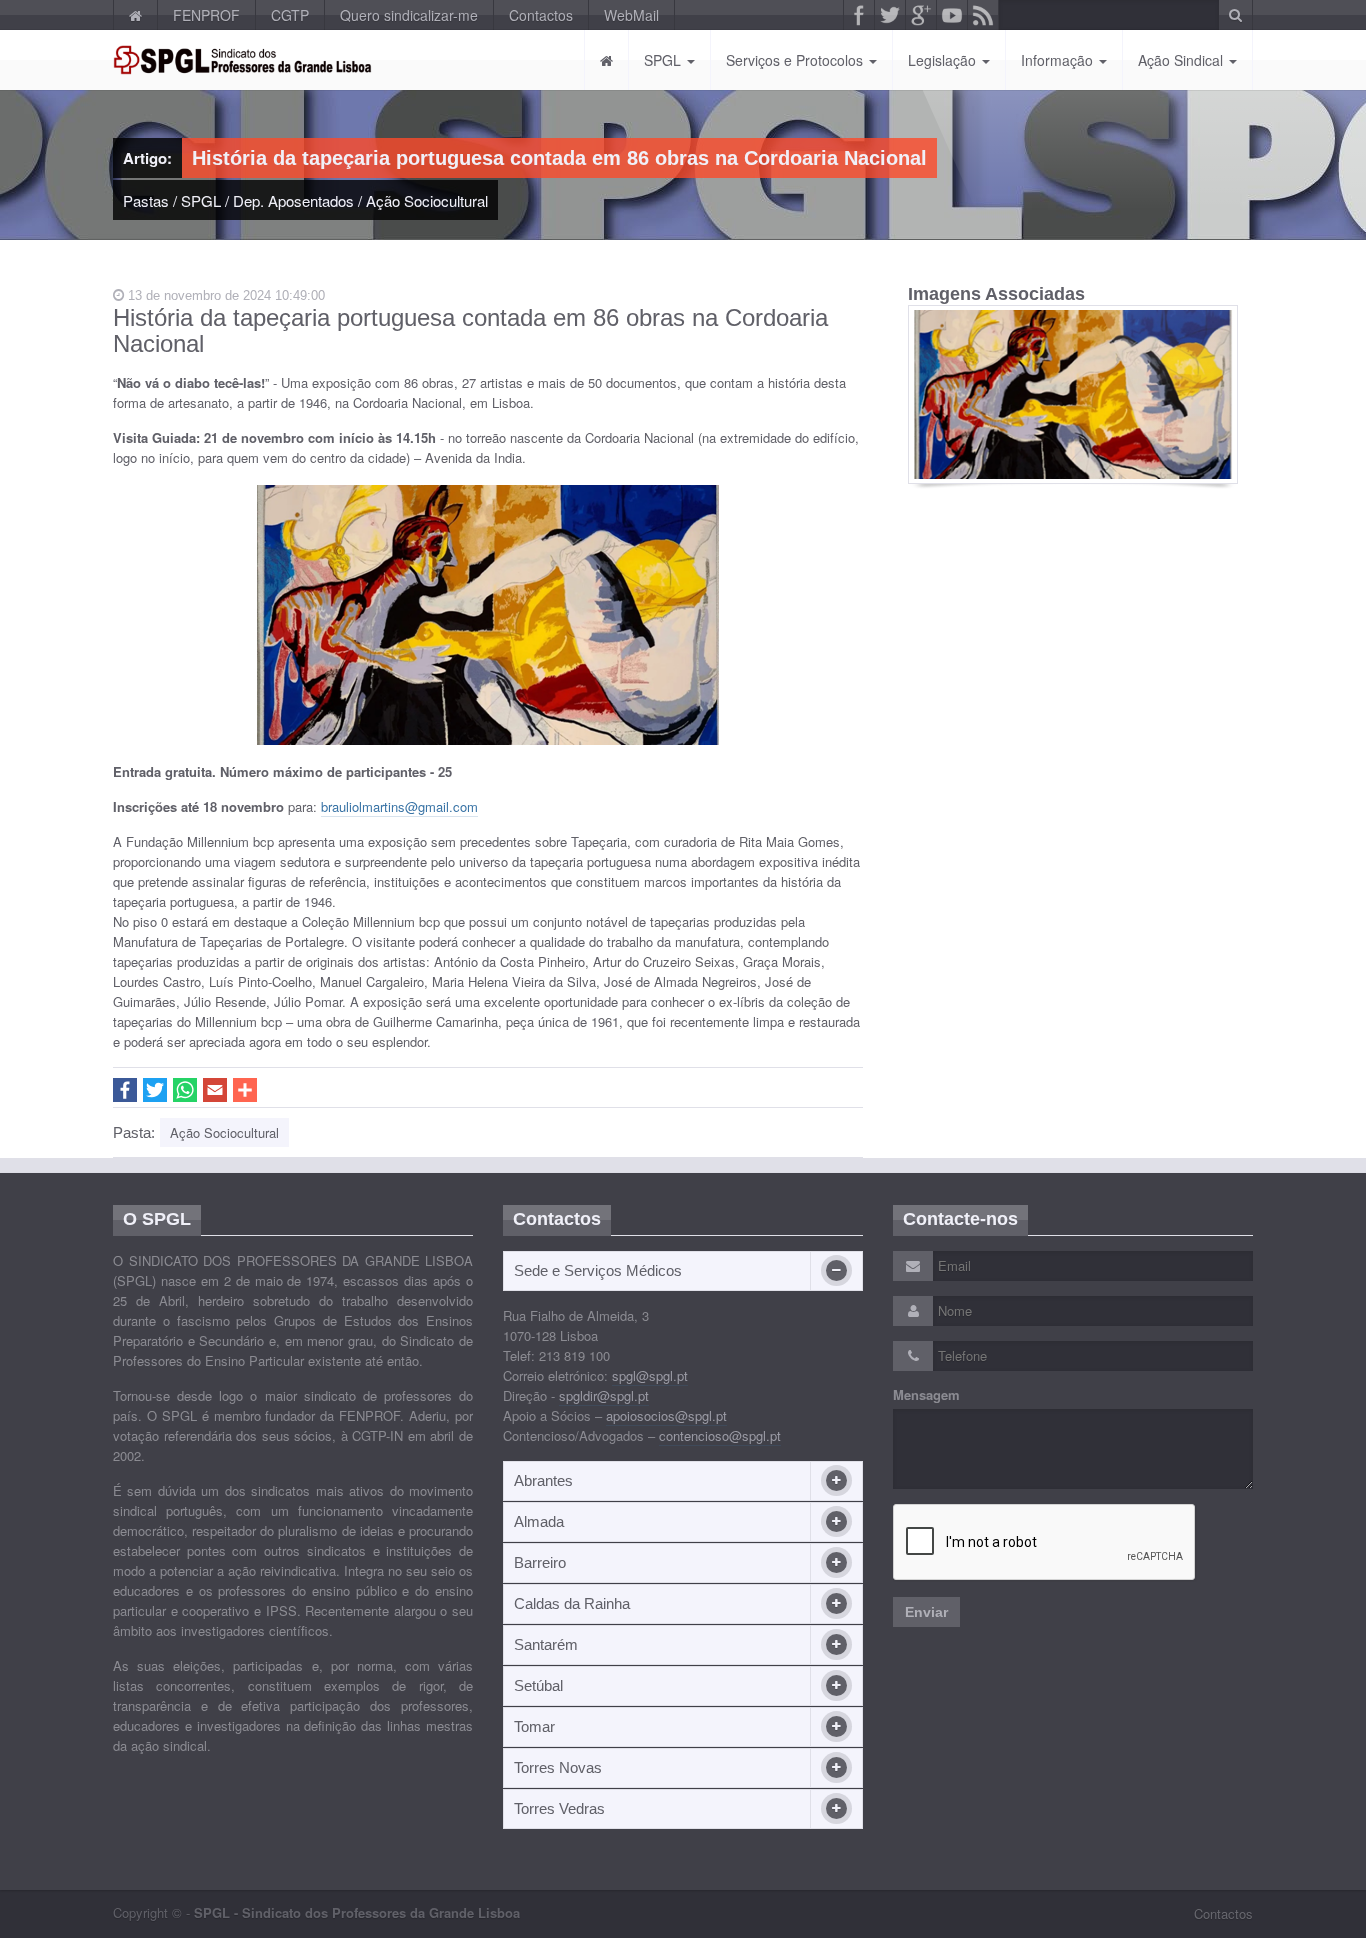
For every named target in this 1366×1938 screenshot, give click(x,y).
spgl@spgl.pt (650, 1375)
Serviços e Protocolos (796, 60)
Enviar (926, 1612)
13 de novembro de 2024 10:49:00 (224, 295)
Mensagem (926, 1395)
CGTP (290, 15)
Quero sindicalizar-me (409, 15)
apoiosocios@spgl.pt (666, 1415)
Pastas (146, 200)
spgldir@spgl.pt (604, 1395)
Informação (1059, 60)
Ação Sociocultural (427, 200)
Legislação (944, 60)
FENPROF (206, 15)
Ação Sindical (1182, 60)
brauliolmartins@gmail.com (399, 806)
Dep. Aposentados (293, 200)
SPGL (664, 60)
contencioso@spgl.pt (720, 1435)
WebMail (631, 15)
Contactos (541, 15)
